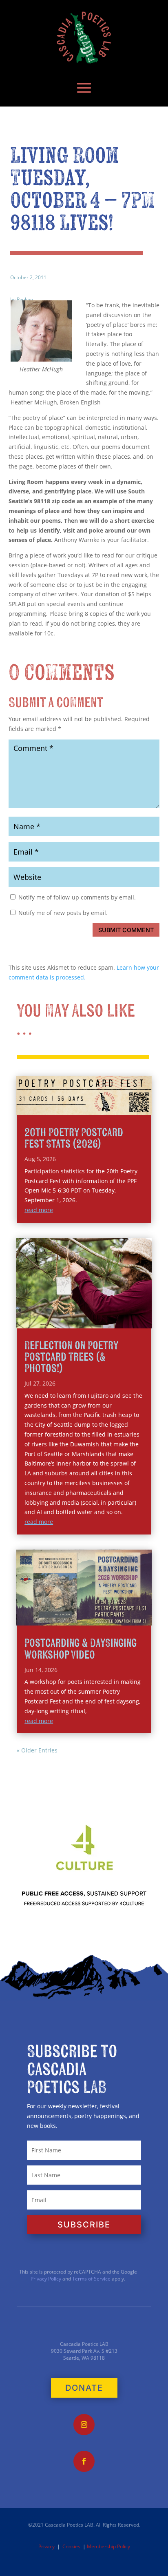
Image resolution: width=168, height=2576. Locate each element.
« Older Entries (37, 1750)
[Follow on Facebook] (84, 2461)
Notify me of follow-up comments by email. (77, 897)
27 (108, 1320)
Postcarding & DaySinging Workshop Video (81, 1649)
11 (89, 1310)
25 (94, 1320)
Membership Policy (108, 2546)
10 (82, 1310)
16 (124, 1310)
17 (131, 1310)
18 (138, 1310)
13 (103, 1310)
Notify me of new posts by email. (63, 913)
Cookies (71, 2546)
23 (81, 1320)
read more (39, 1210)
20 (60, 1320)
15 (117, 1310)
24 (87, 1320)
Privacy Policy (46, 2279)
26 (101, 1320)
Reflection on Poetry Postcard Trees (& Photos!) (71, 1357)
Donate (84, 2388)
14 (110, 1310)
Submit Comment (126, 930)
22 (74, 1320)
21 (67, 1320)
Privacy (46, 2546)
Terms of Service (91, 2279)
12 (96, 1310)
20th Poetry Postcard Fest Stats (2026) (74, 1138)
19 (145, 1310)
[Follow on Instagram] (84, 2425)
